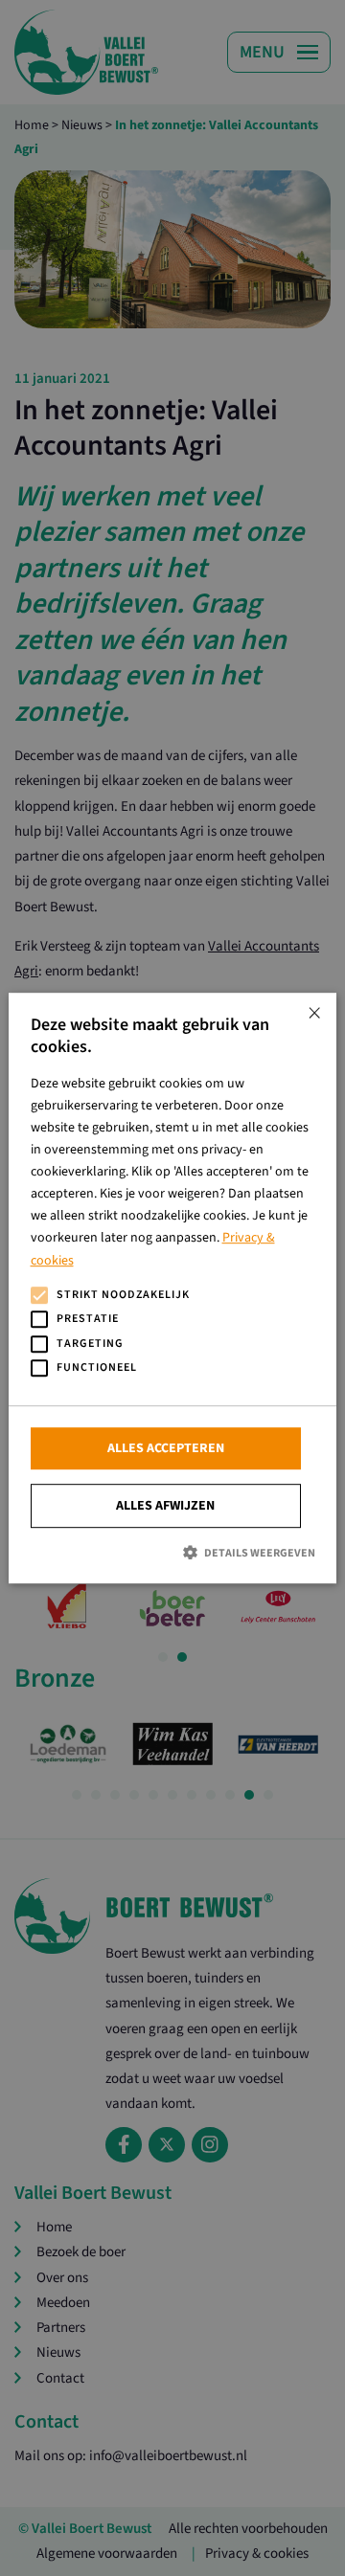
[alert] (172, 1288)
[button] (173, 1552)
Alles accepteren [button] (166, 1448)
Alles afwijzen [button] (165, 1506)
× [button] (314, 1014)
